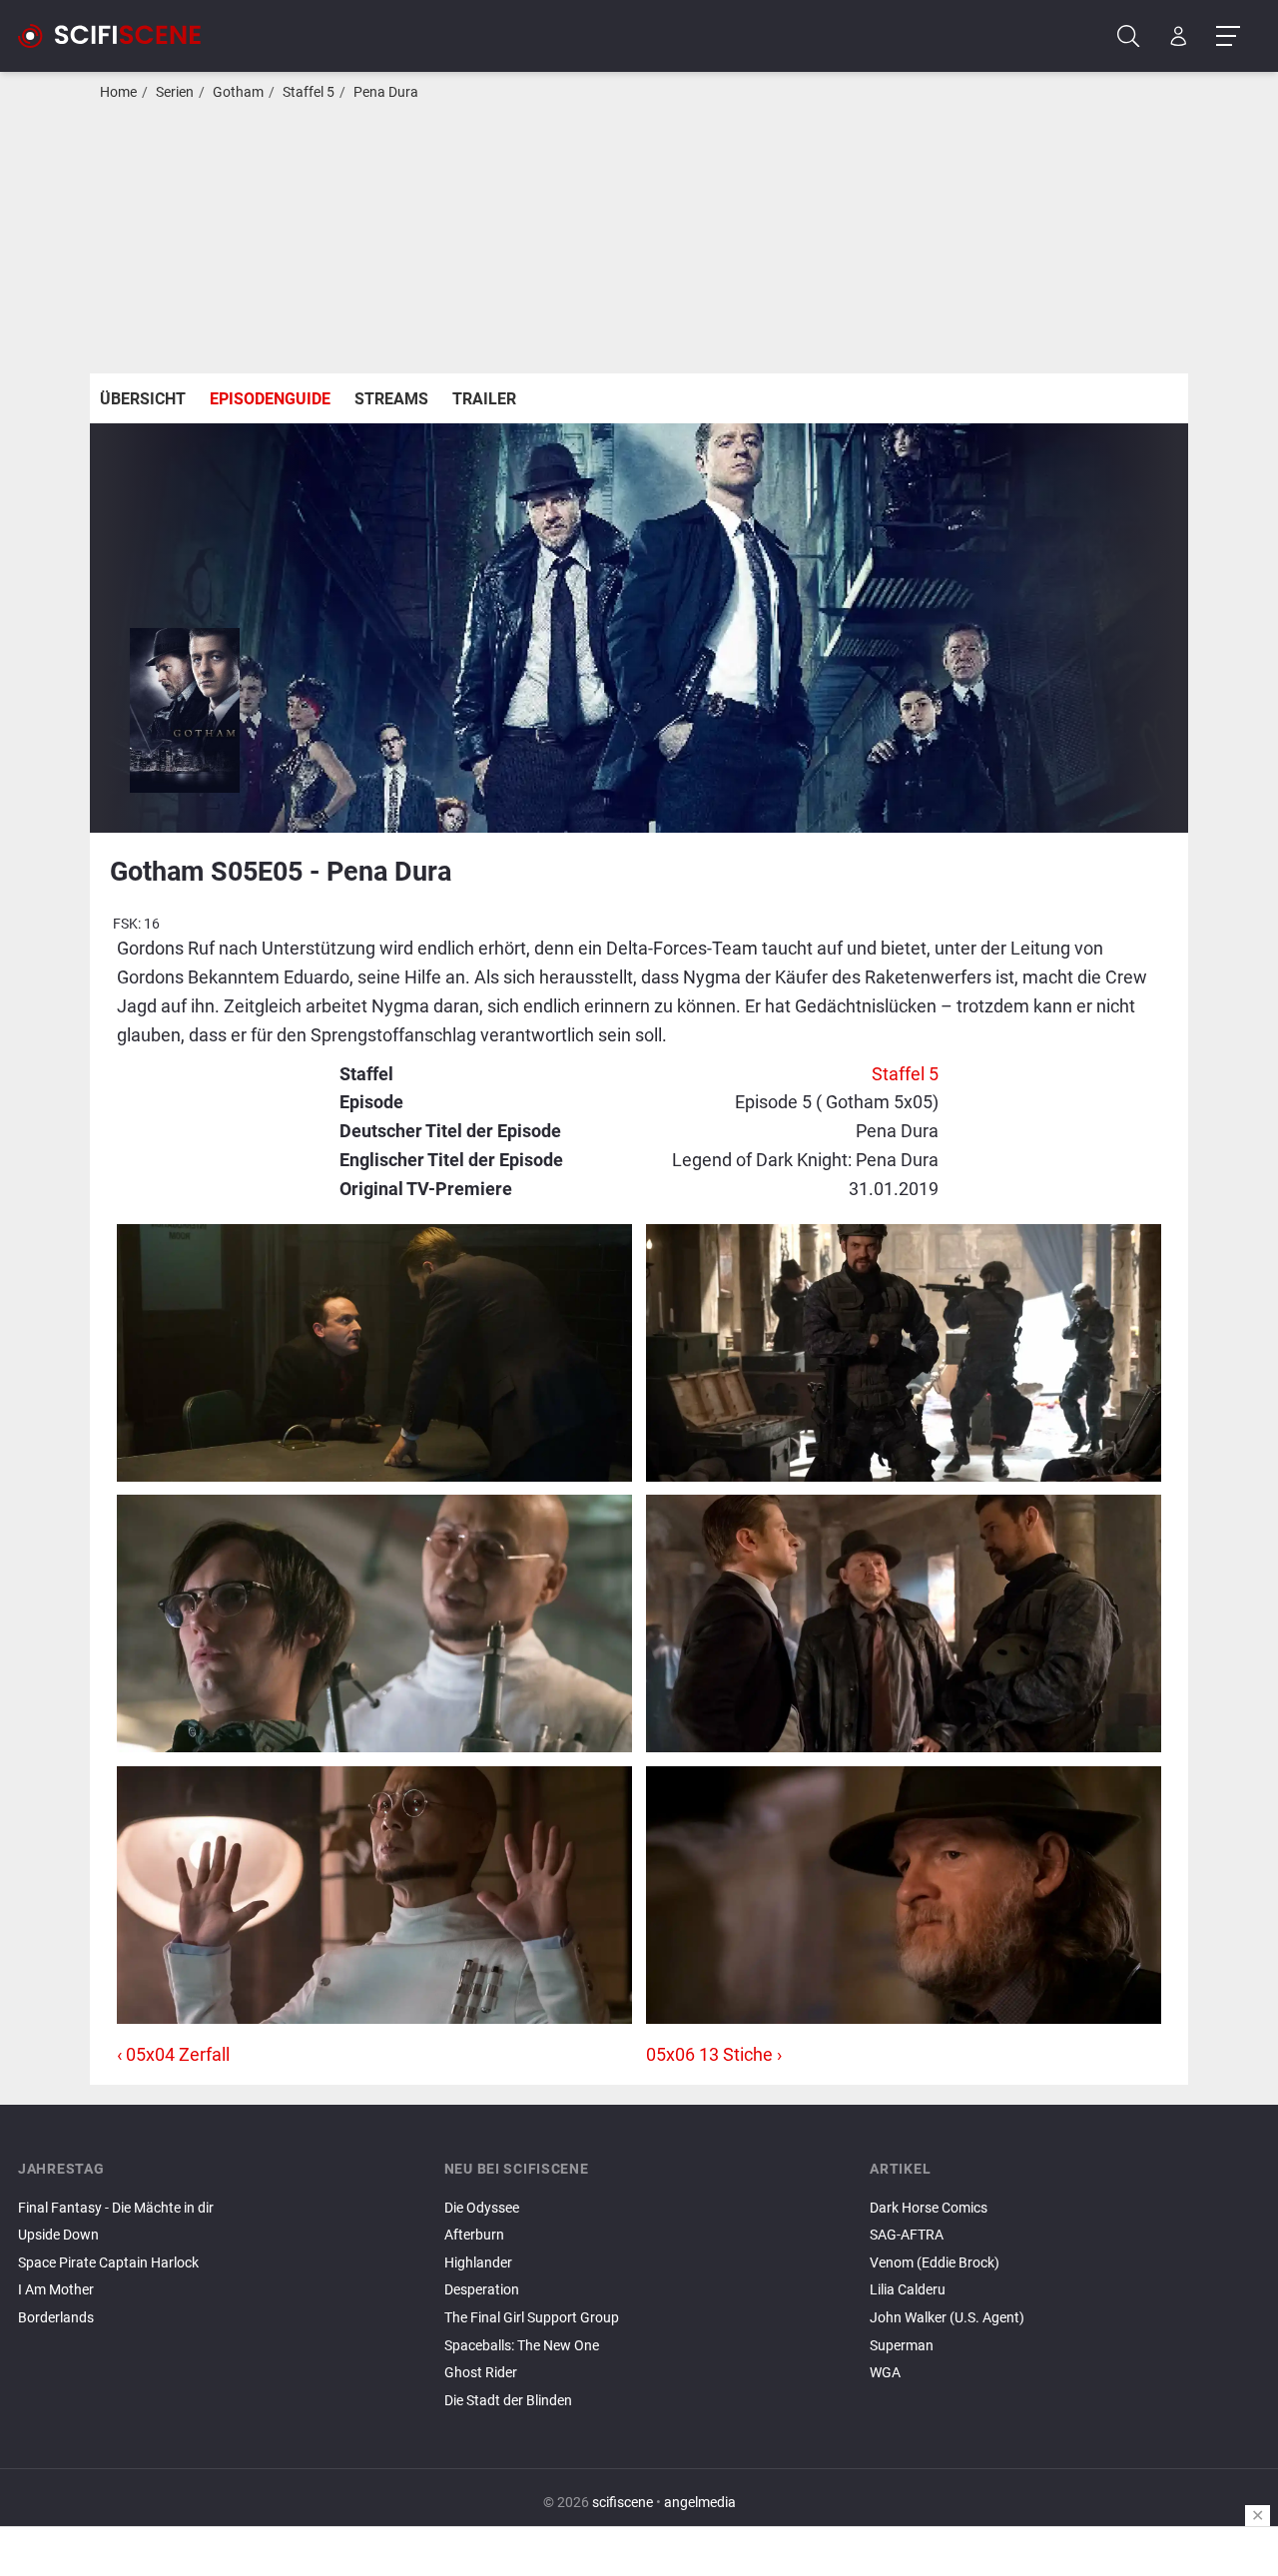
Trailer (484, 399)
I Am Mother (56, 2290)
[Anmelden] (1179, 36)
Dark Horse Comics (929, 2208)
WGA (885, 2373)
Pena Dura (386, 92)
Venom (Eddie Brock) (935, 2263)
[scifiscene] (118, 36)
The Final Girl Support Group (532, 2318)
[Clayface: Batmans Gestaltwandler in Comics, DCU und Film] (1065, 2390)
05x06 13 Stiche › (714, 2054)
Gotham (238, 92)
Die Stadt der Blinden (508, 2401)
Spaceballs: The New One (522, 2346)
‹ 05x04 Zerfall (173, 2054)
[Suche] (1129, 36)
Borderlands (56, 2318)
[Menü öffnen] (1228, 36)
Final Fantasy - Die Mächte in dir (116, 2208)
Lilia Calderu (908, 2290)
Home (118, 92)
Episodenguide (270, 399)
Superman (902, 2346)
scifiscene (623, 2503)
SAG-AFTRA (907, 2235)
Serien (175, 92)
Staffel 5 (309, 92)
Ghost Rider (481, 2373)
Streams (391, 399)
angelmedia (700, 2503)
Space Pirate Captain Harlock (108, 2263)
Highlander (478, 2263)
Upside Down (58, 2235)
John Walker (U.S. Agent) (947, 2318)
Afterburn (474, 2235)
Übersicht (143, 399)
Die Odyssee (482, 2208)
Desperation (482, 2290)
